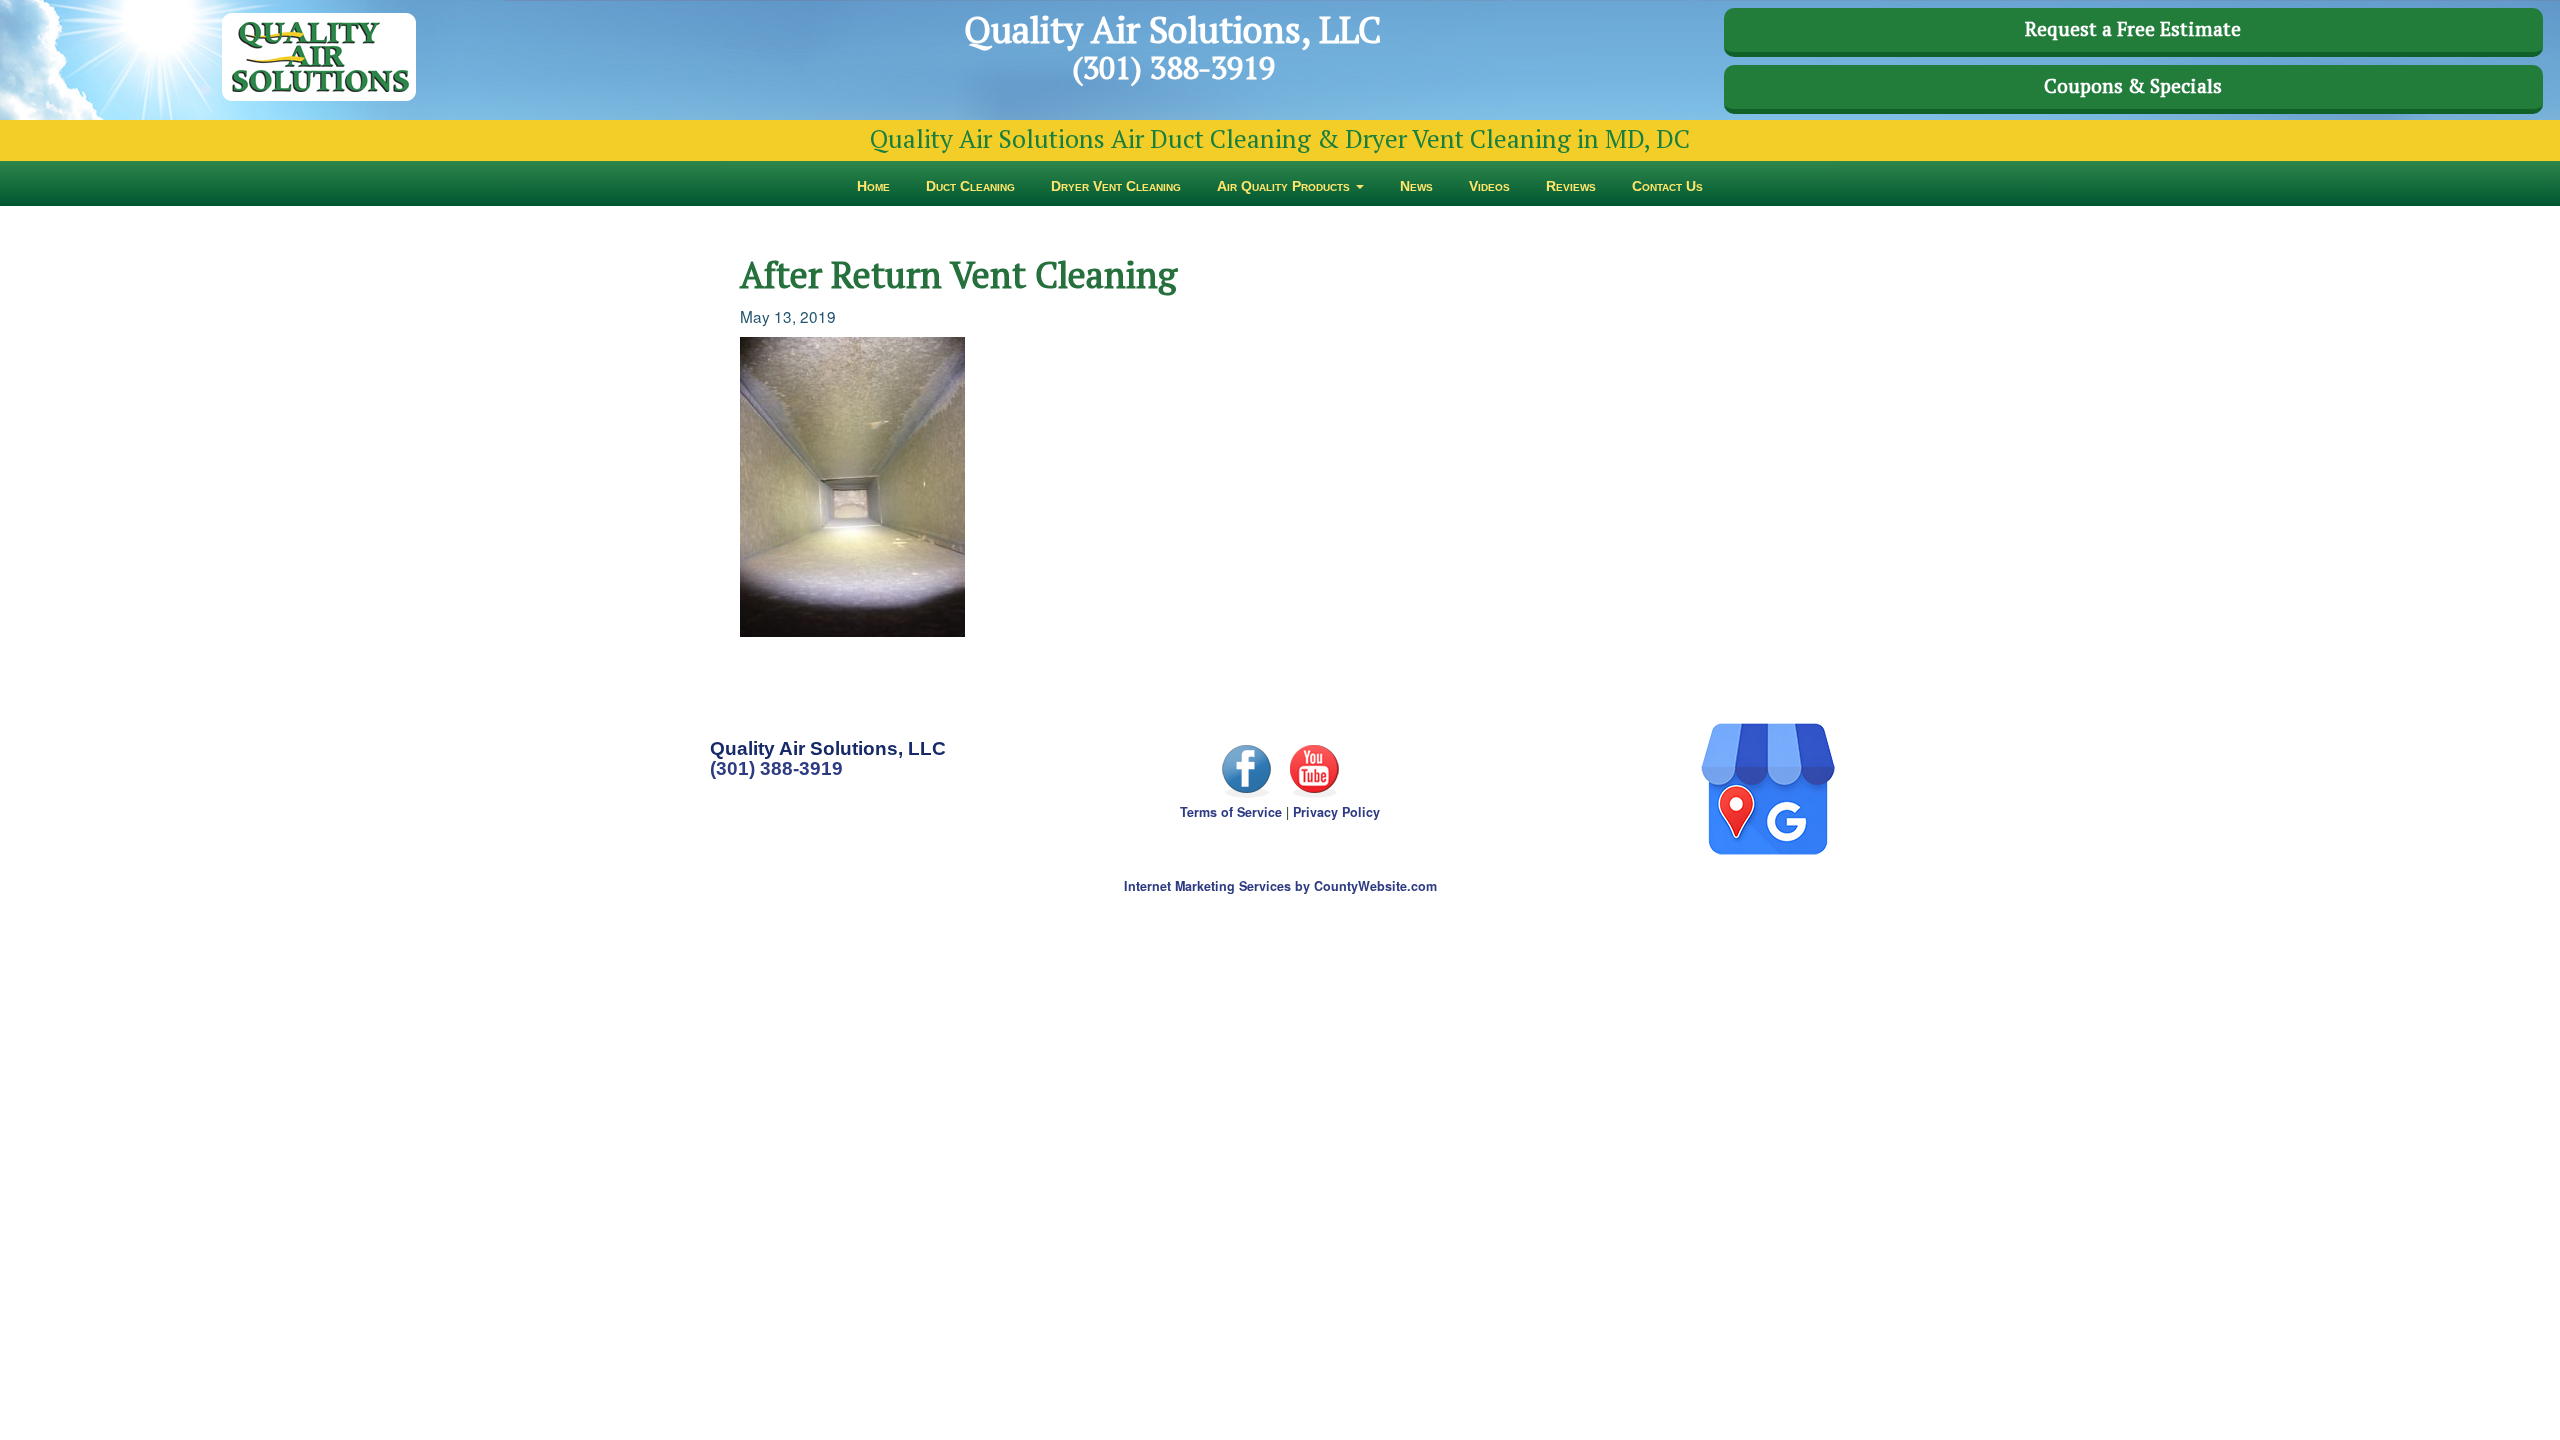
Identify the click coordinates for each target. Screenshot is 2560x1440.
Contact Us (1667, 186)
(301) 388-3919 (776, 768)
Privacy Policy (1336, 812)
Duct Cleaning (970, 186)
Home (873, 186)
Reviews (1571, 186)
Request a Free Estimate (2133, 29)
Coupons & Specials (2133, 86)
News (1416, 186)
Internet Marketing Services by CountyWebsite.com (1280, 886)
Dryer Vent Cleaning (1116, 186)
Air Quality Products (1285, 186)
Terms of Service (1231, 812)
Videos (1489, 186)
